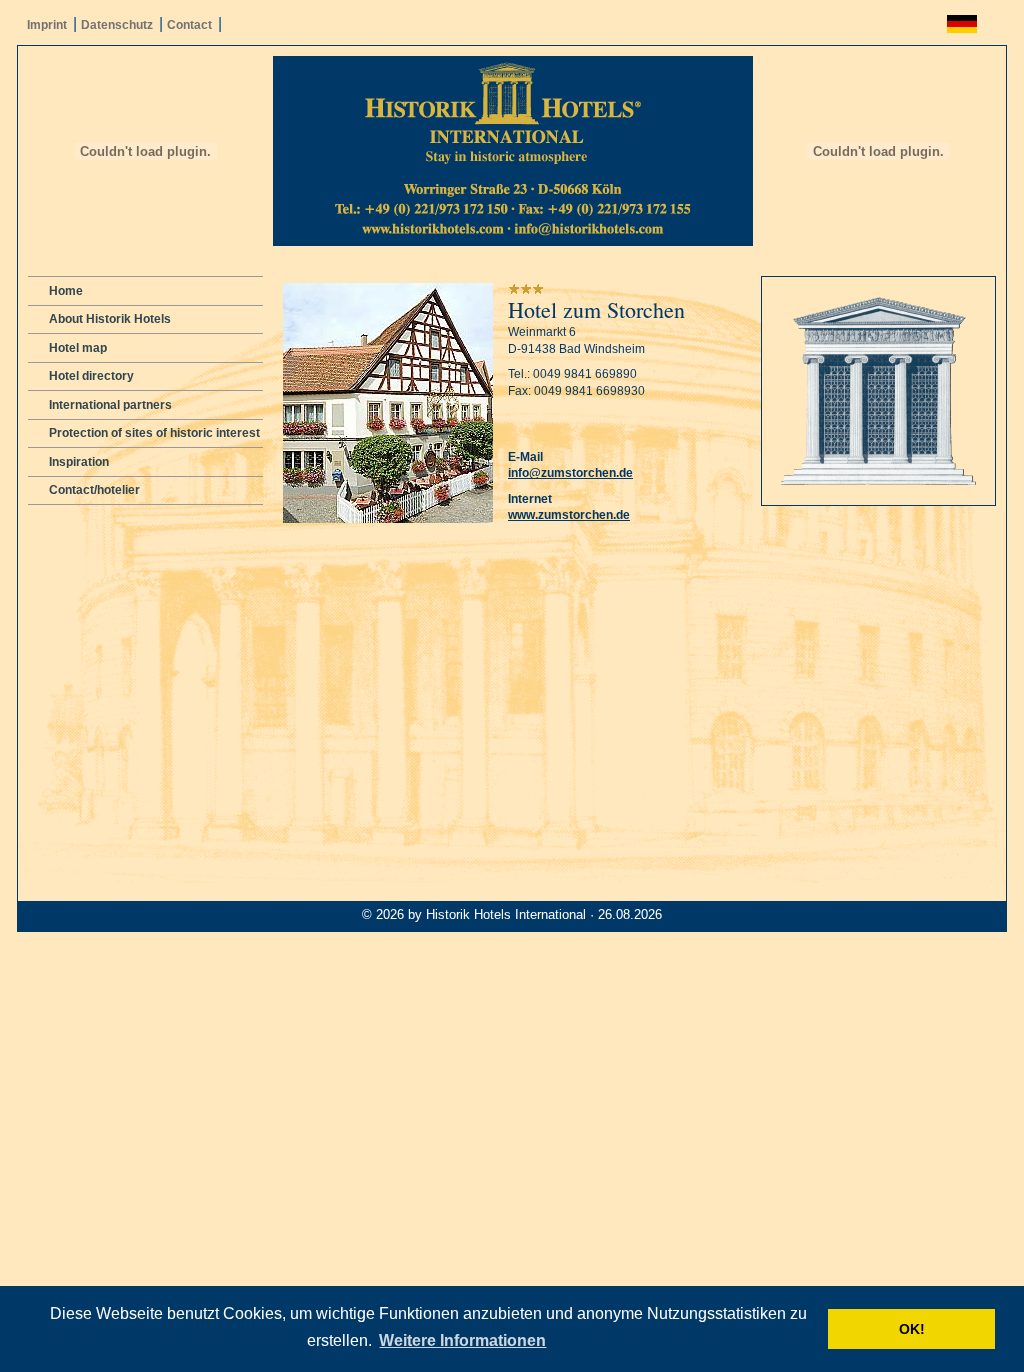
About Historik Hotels (110, 319)
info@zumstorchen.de (570, 473)
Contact (189, 25)
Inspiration (79, 462)
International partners (110, 405)
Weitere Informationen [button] (462, 1340)
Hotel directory (91, 376)
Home (66, 291)
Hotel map (78, 348)
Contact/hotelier (94, 490)
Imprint (47, 25)
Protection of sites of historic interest (154, 433)
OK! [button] (912, 1329)
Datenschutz (117, 25)
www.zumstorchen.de (569, 515)
